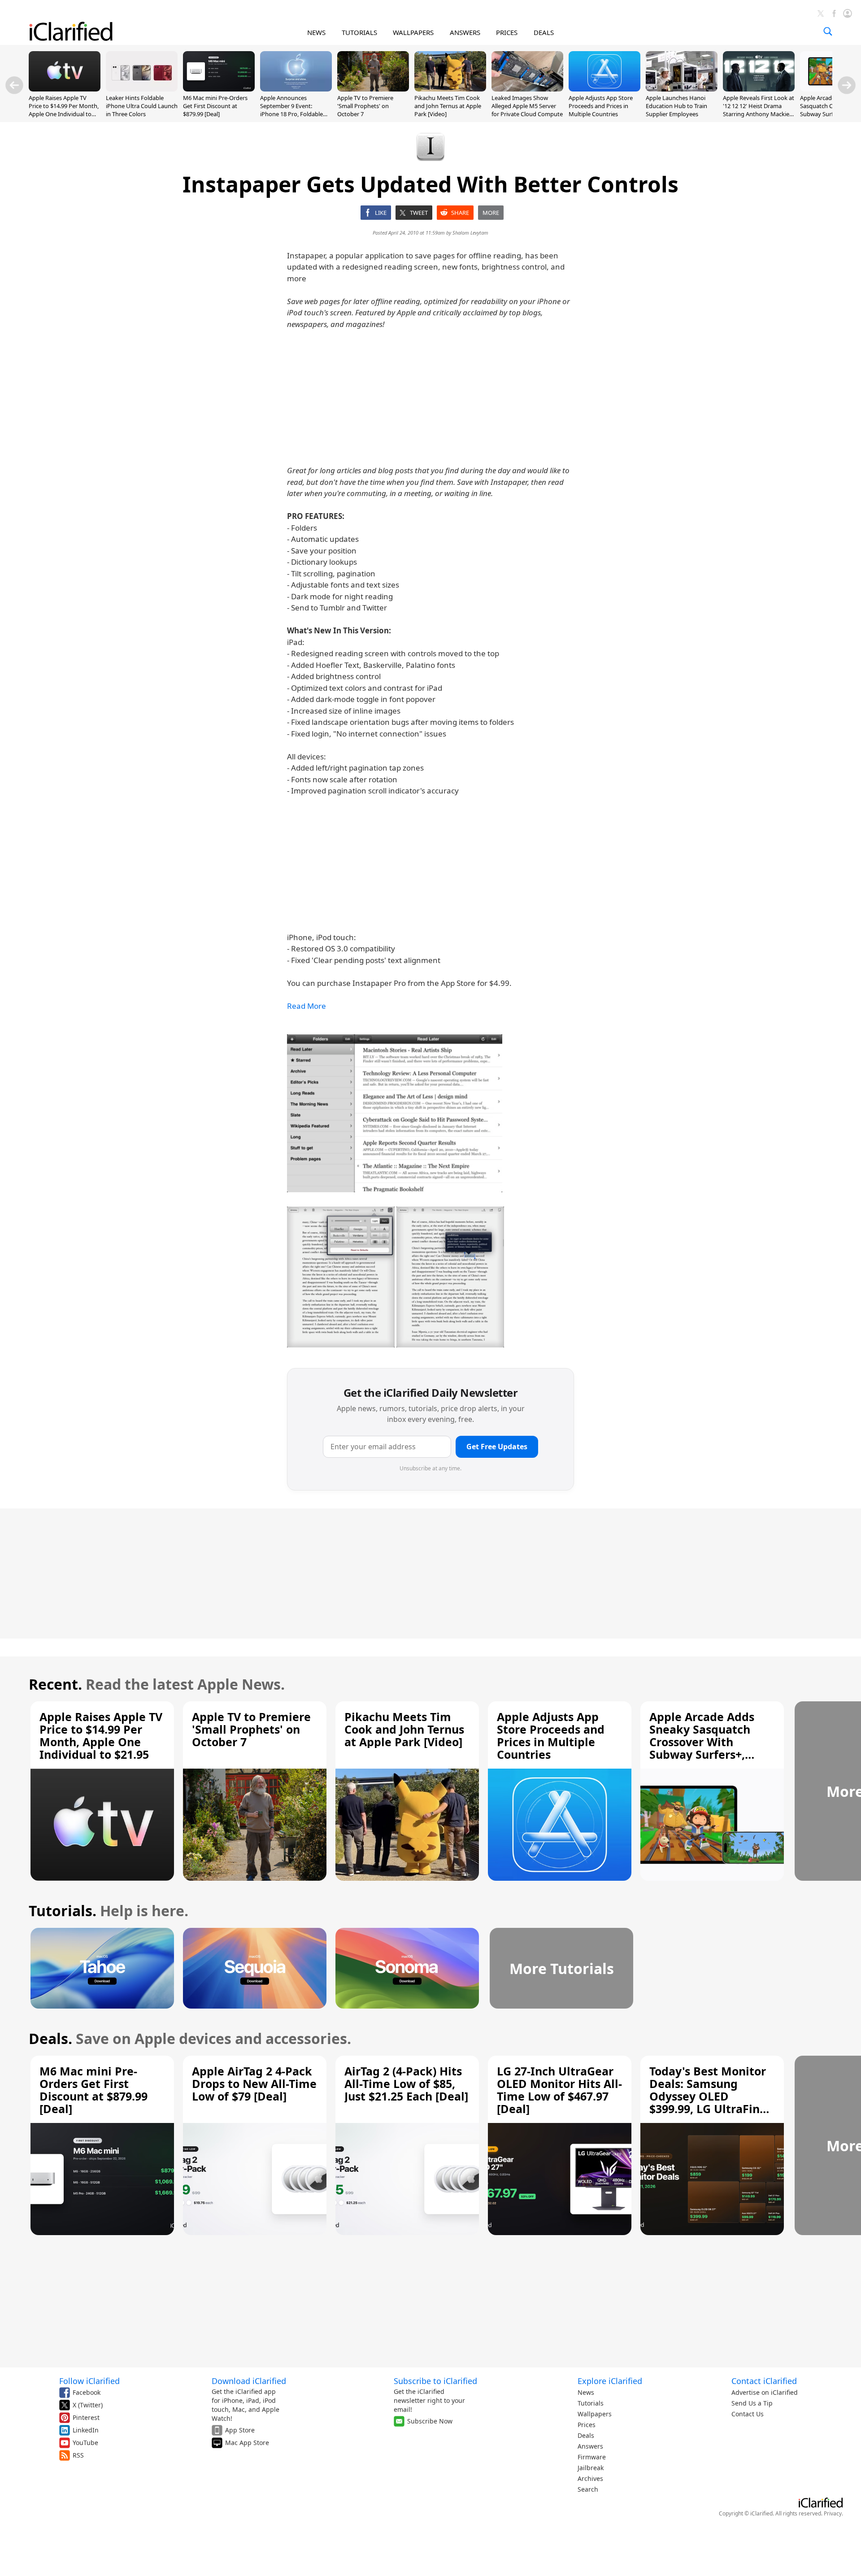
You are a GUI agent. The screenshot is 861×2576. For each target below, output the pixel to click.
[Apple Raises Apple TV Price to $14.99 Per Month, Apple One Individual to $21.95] (65, 89)
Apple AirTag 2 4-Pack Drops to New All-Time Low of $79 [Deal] (254, 2083)
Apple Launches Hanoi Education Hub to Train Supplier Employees (676, 106)
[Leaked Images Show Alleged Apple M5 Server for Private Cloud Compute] (527, 89)
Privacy (833, 2513)
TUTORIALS (359, 32)
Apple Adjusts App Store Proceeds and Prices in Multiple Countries (601, 106)
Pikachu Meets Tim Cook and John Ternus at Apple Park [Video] (448, 106)
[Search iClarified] (828, 31)
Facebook (87, 2392)
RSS (78, 2455)
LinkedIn (86, 2430)
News (586, 2392)
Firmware (592, 2457)
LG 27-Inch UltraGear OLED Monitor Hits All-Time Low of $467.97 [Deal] (559, 2090)
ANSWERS (465, 32)
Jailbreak (591, 2468)
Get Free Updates (497, 1447)
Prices (587, 2425)
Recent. (55, 1684)
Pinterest (86, 2417)
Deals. (50, 2038)
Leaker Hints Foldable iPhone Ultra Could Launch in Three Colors (142, 106)
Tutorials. (63, 1911)
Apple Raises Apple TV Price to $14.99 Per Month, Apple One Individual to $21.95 (64, 110)
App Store (240, 2430)
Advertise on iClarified (765, 2392)
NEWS (316, 32)
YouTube (85, 2443)
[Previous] (14, 85)
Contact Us (748, 2414)
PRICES (507, 32)
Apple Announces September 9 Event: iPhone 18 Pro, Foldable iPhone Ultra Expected (291, 110)
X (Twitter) (88, 2405)
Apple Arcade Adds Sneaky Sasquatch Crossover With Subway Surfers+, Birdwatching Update (709, 1742)
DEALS (544, 32)
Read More (307, 1006)
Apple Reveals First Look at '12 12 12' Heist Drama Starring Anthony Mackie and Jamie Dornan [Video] (759, 110)
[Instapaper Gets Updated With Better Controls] (395, 1113)
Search (588, 2489)
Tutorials (591, 2403)
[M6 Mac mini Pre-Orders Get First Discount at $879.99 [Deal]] (219, 89)
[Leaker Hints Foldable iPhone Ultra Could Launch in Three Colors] (142, 89)
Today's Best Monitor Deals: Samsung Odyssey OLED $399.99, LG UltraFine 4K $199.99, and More (708, 2096)
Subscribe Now (430, 2421)
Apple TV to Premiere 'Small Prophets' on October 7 (365, 106)
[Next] (847, 85)
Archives (590, 2478)
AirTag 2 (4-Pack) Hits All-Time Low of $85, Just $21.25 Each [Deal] (406, 2083)
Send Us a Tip (752, 2403)
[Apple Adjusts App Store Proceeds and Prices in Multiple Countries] (604, 89)
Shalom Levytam (470, 233)
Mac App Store (247, 2443)
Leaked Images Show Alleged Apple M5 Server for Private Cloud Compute (527, 106)
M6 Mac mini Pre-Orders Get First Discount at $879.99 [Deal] (215, 106)
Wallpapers (595, 2414)
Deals (586, 2435)
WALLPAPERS (413, 32)
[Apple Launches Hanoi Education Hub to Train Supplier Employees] (682, 89)
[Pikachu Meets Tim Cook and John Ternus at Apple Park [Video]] (450, 89)
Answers (590, 2446)
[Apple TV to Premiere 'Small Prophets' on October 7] (373, 89)
